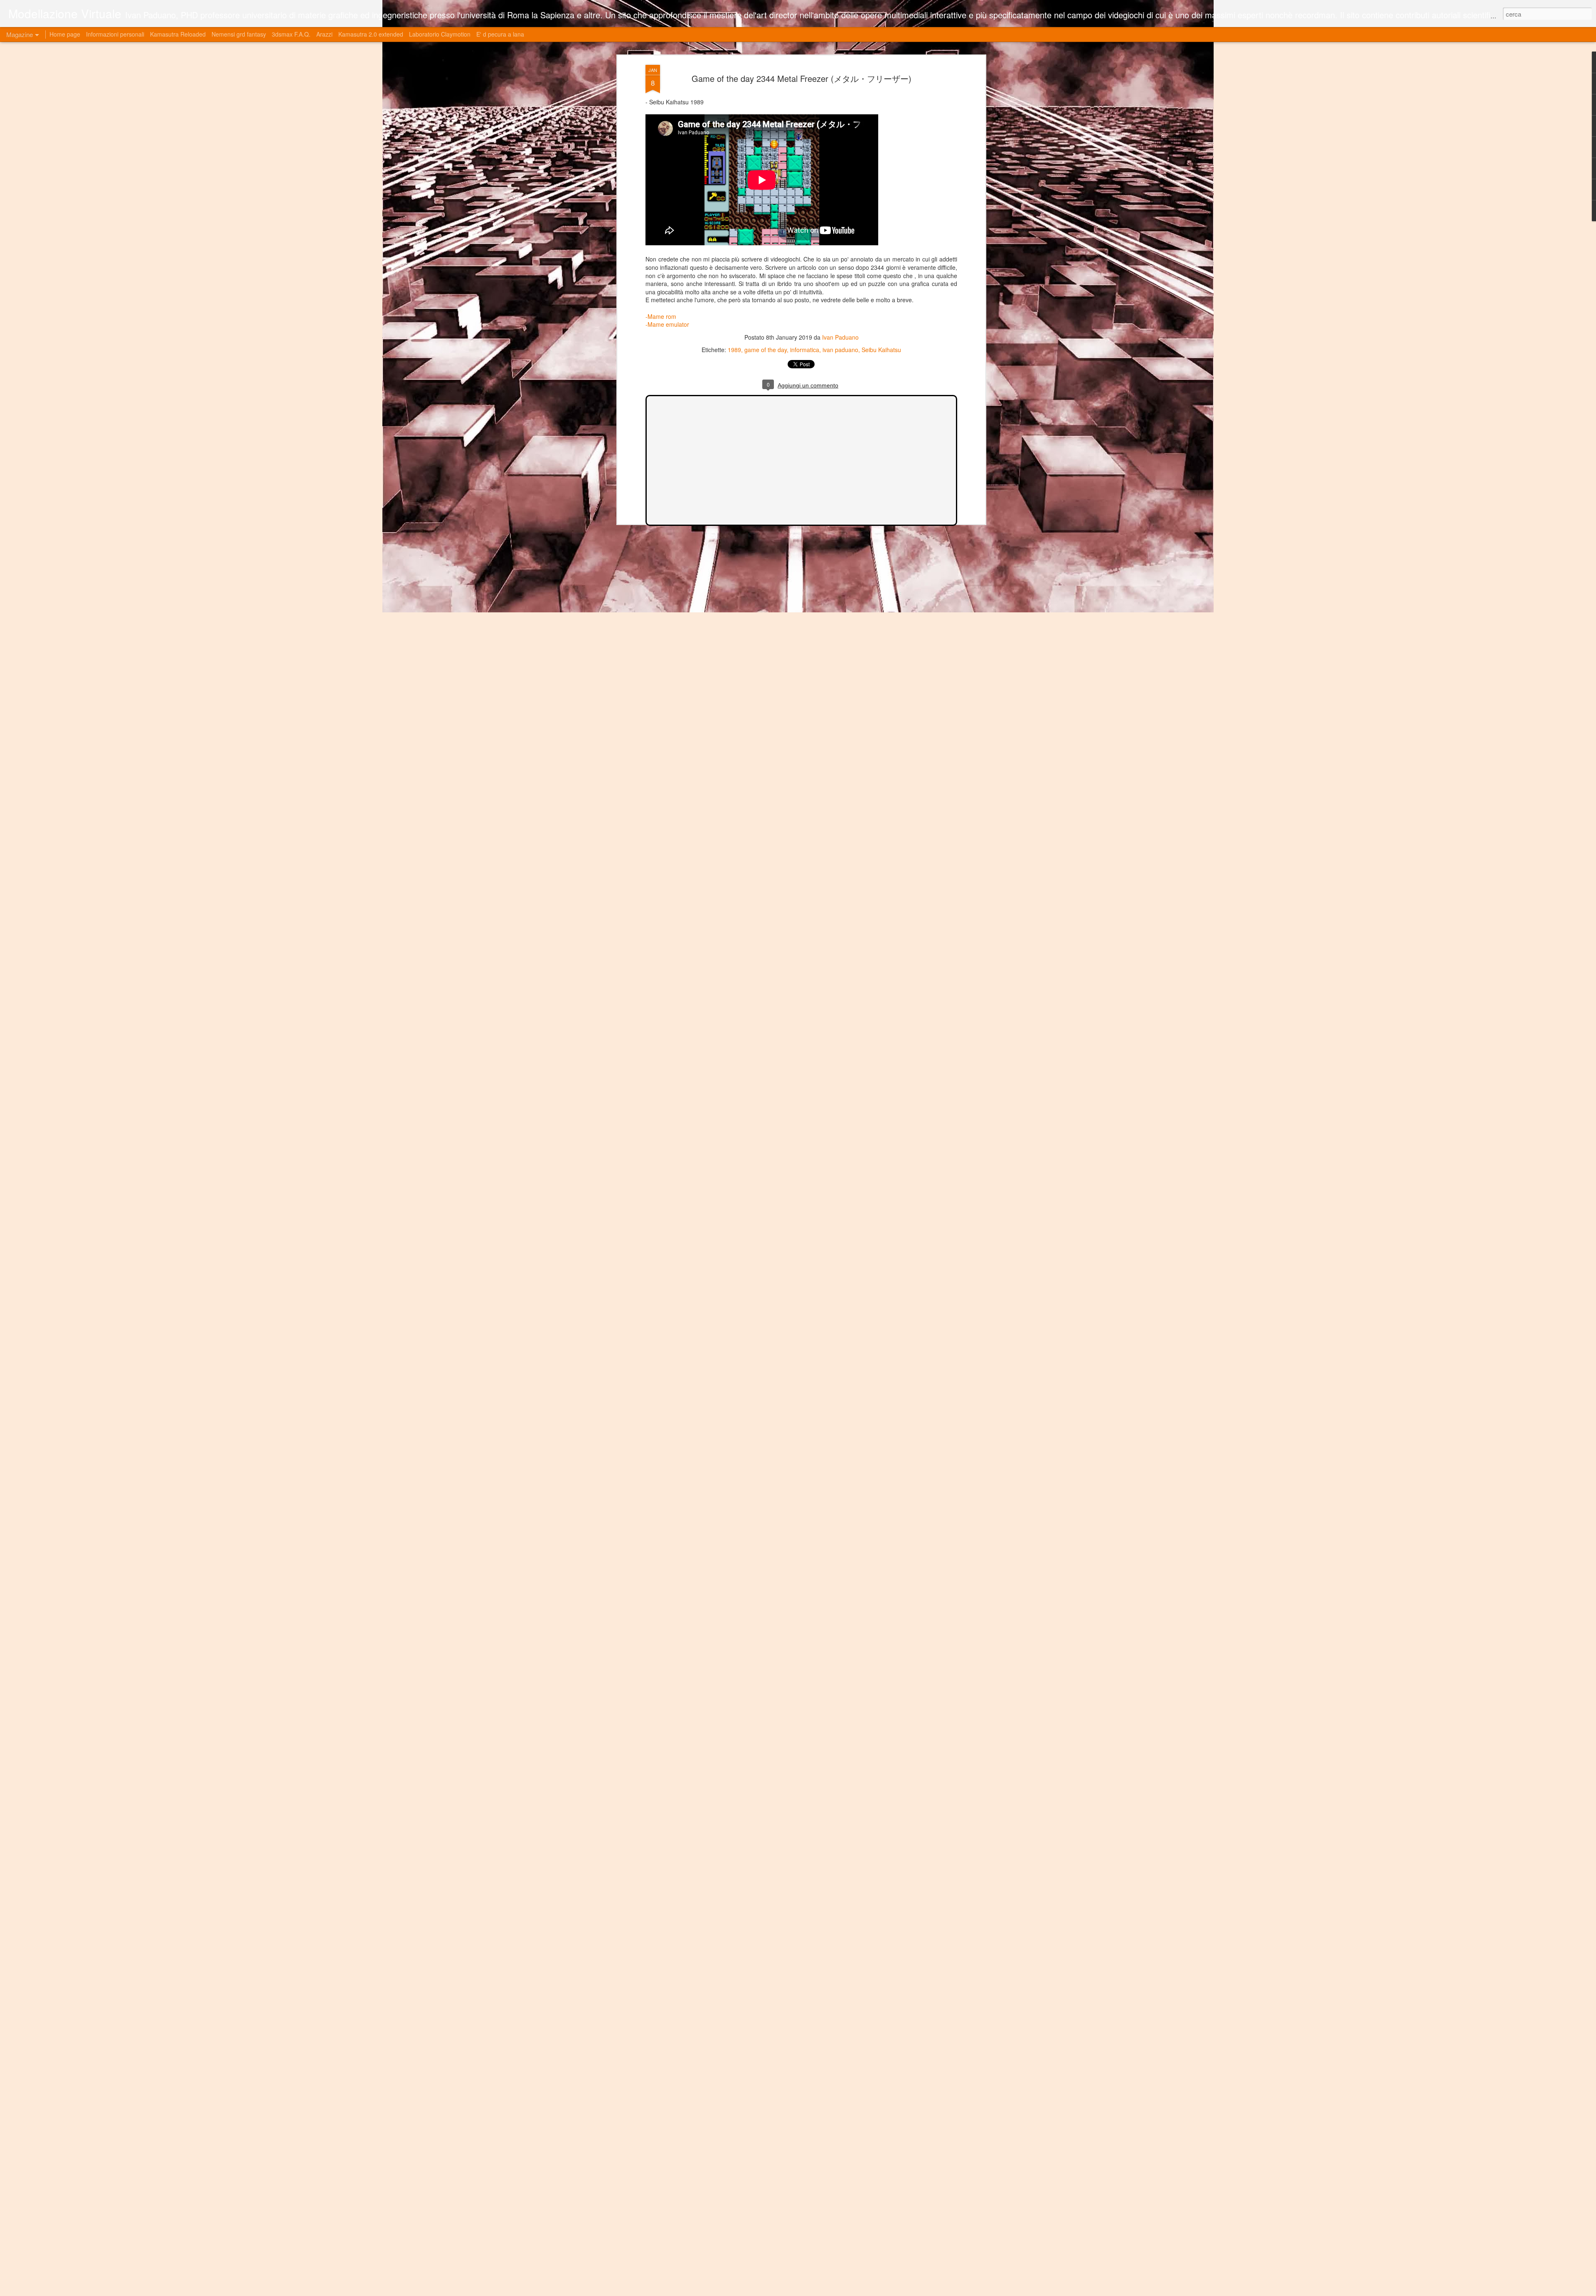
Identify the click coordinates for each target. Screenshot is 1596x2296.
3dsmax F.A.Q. (291, 34)
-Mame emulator (667, 324)
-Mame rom (661, 316)
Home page (65, 34)
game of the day (766, 350)
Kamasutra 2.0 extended (371, 34)
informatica (805, 350)
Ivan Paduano (840, 337)
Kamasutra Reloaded (178, 34)
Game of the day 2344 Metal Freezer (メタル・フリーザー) (802, 78)
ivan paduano (840, 350)
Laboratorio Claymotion (440, 34)
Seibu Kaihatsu (881, 350)
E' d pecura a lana (500, 34)
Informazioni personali (115, 34)
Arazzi (324, 34)
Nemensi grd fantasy (239, 34)
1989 (734, 350)
